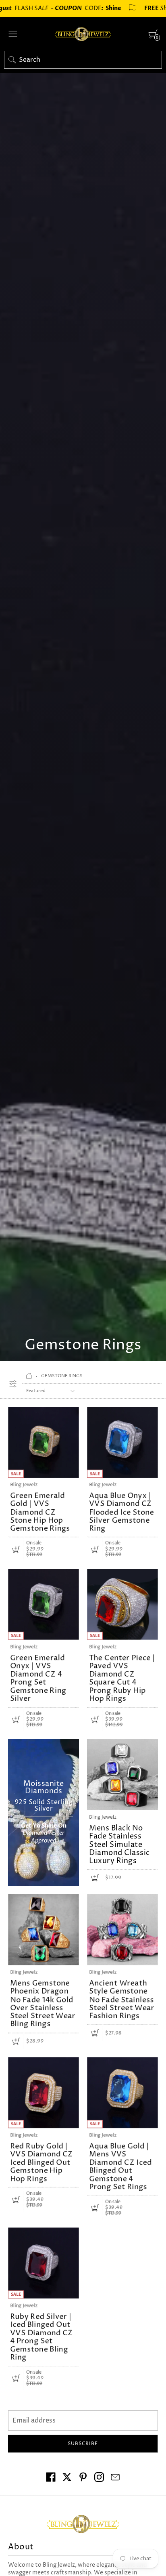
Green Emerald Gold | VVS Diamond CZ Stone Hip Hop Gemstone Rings (40, 1512)
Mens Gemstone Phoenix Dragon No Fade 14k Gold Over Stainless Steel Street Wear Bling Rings (43, 2004)
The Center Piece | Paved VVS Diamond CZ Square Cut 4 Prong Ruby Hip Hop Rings (122, 1678)
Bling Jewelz (24, 1485)
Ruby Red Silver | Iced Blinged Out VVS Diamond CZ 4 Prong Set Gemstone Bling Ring (41, 2337)
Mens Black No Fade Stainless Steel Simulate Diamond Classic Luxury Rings (119, 1845)
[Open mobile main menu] (13, 34)
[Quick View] (16, 1549)
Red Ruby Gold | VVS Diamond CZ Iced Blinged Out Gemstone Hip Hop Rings (41, 2162)
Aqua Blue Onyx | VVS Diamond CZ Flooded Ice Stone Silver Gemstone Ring (122, 1512)
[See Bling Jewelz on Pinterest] (83, 2478)
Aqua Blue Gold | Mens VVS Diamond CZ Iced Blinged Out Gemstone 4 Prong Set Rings (120, 2166)
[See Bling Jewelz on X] (67, 2478)
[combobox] (83, 60)
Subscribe (83, 2444)
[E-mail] (115, 2478)
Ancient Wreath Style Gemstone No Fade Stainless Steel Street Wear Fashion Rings (122, 2000)
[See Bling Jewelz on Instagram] (99, 2478)
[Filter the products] (13, 1384)
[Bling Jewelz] (83, 34)
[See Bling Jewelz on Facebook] (51, 2478)
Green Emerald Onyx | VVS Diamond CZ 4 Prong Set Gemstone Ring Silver (38, 1678)
